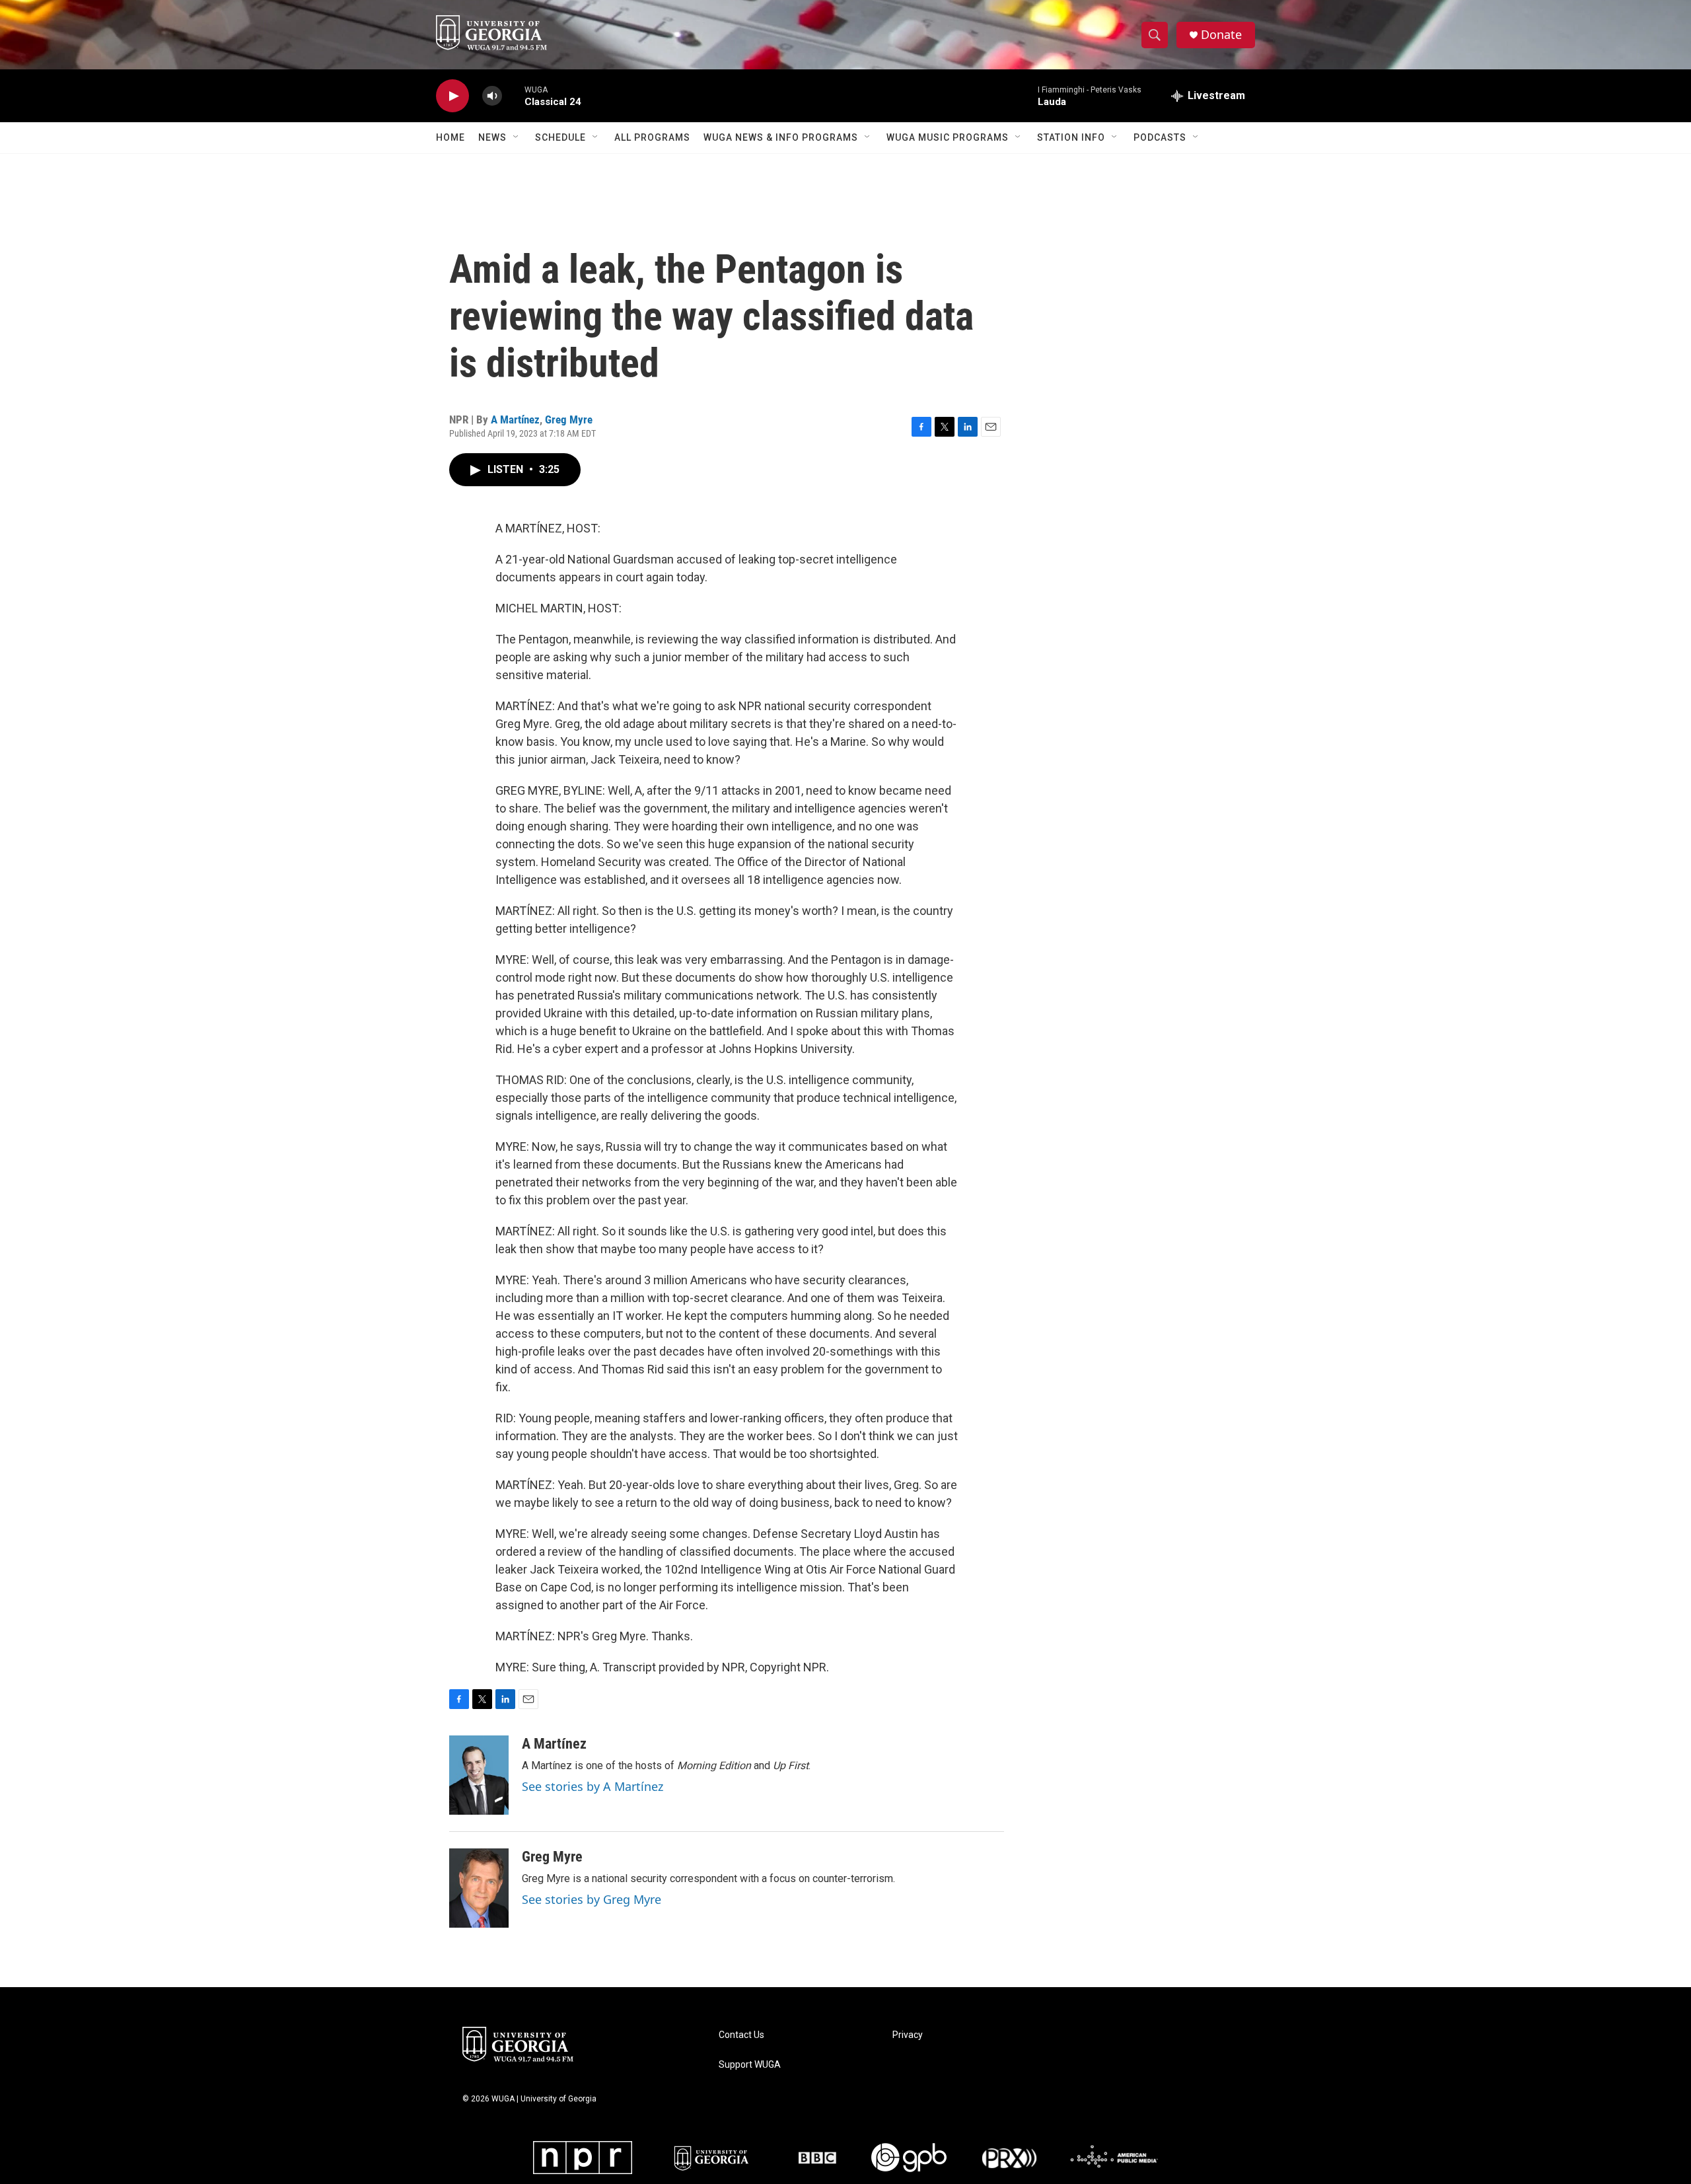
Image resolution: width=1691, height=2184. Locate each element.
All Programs (652, 137)
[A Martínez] (479, 1775)
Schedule (560, 137)
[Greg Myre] (479, 1888)
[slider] (513, 95)
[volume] (492, 96)
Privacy (908, 2035)
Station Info (1071, 137)
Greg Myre (569, 419)
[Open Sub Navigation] (517, 137)
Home (450, 137)
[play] (452, 96)
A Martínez (515, 419)
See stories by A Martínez (593, 1786)
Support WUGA (750, 2065)
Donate (1221, 35)
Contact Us (741, 2035)
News (492, 137)
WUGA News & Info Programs (781, 137)
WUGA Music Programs (948, 137)
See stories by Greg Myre (592, 1899)
